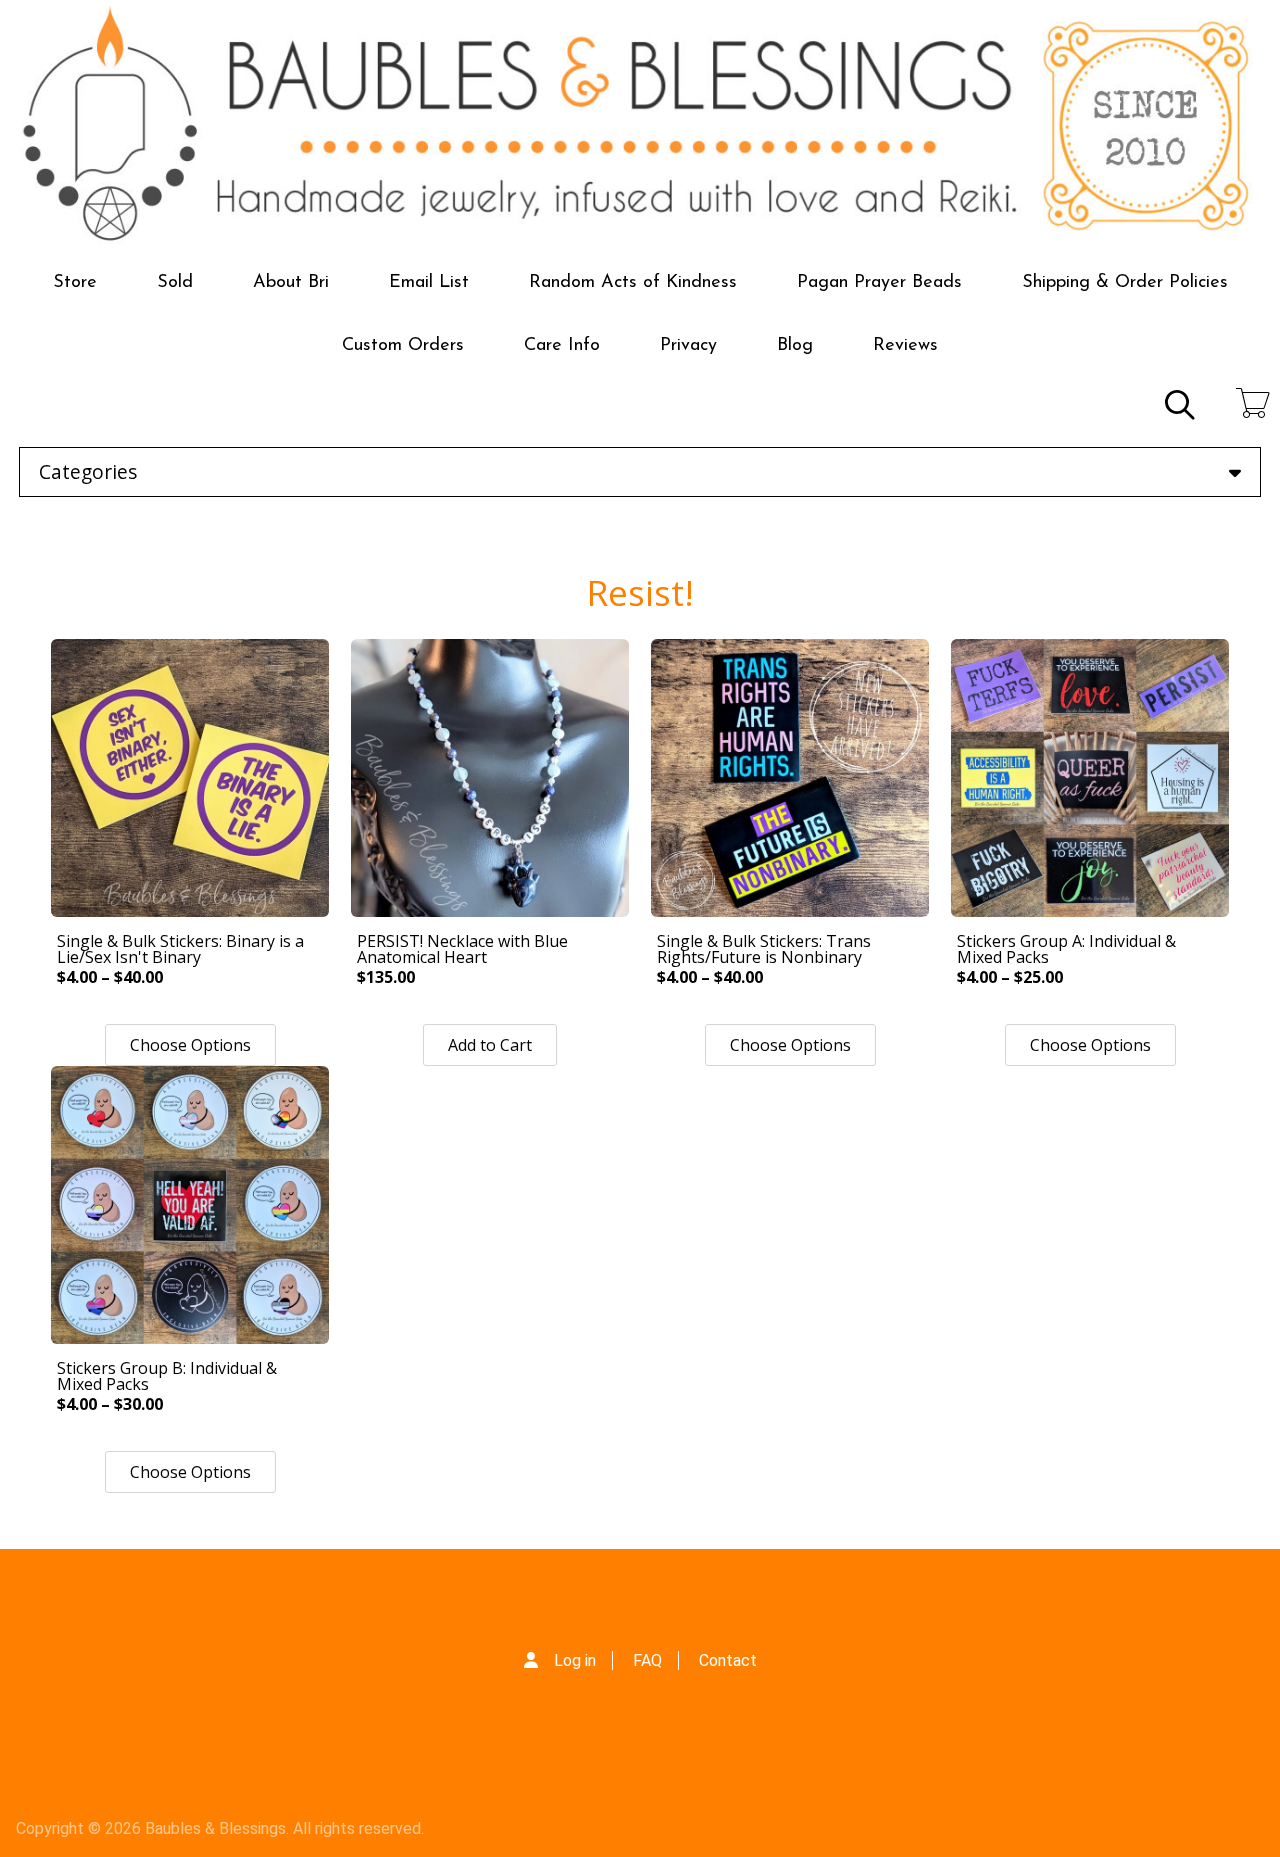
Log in (575, 1660)
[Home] (640, 126)
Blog (795, 346)
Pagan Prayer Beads (879, 283)
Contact (728, 1660)
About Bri (291, 283)
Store (75, 283)
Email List (429, 283)
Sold (175, 283)
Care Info (562, 346)
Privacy (688, 346)
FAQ (647, 1660)
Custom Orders (403, 346)
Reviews (905, 346)
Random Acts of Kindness (633, 283)
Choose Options (190, 1045)
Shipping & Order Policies (1125, 283)
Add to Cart (490, 1045)
